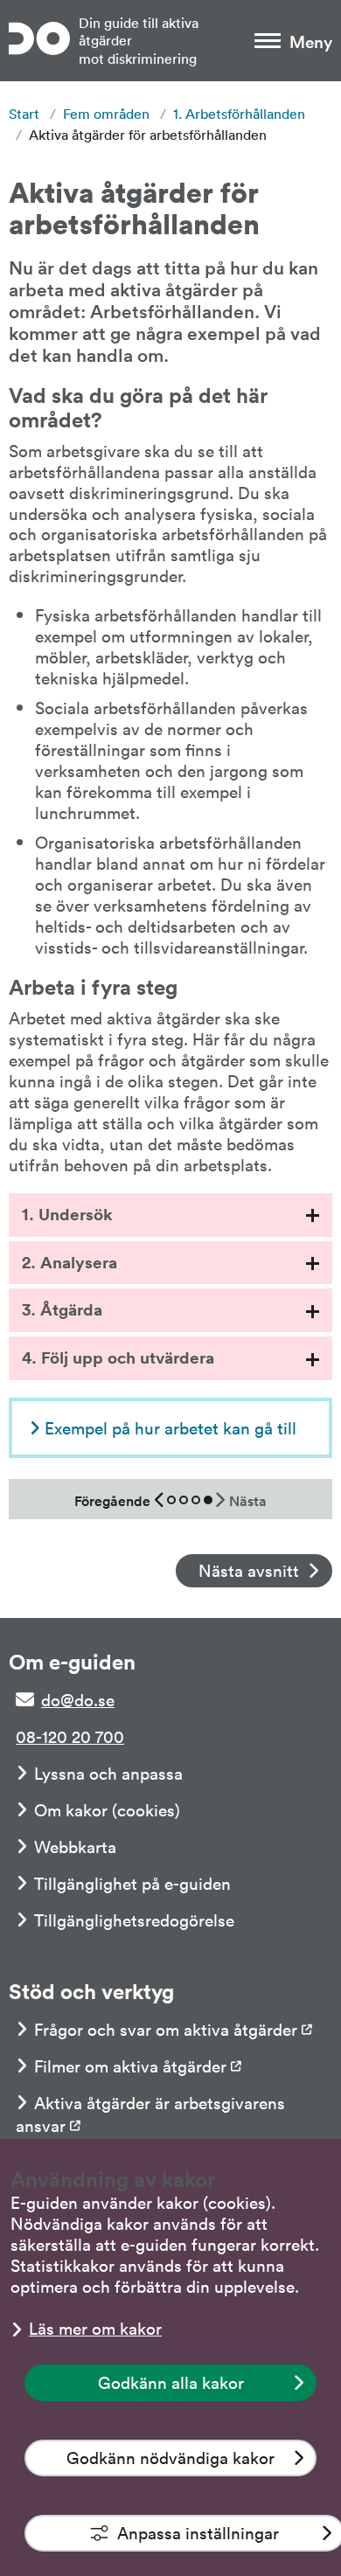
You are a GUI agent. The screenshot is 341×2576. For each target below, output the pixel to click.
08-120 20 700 (70, 1736)
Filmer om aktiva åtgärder (130, 2066)
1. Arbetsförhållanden (239, 114)
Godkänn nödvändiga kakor (170, 2457)
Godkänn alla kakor (171, 2382)
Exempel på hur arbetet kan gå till (170, 1427)
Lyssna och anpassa (108, 1773)
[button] (170, 1215)
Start (24, 114)
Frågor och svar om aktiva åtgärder (166, 2029)
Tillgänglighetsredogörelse (134, 1920)
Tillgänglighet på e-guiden (132, 1883)
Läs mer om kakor (95, 2328)
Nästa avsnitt (249, 1570)
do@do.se (78, 1699)
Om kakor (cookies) (107, 1809)
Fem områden (106, 114)
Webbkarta (75, 1846)
